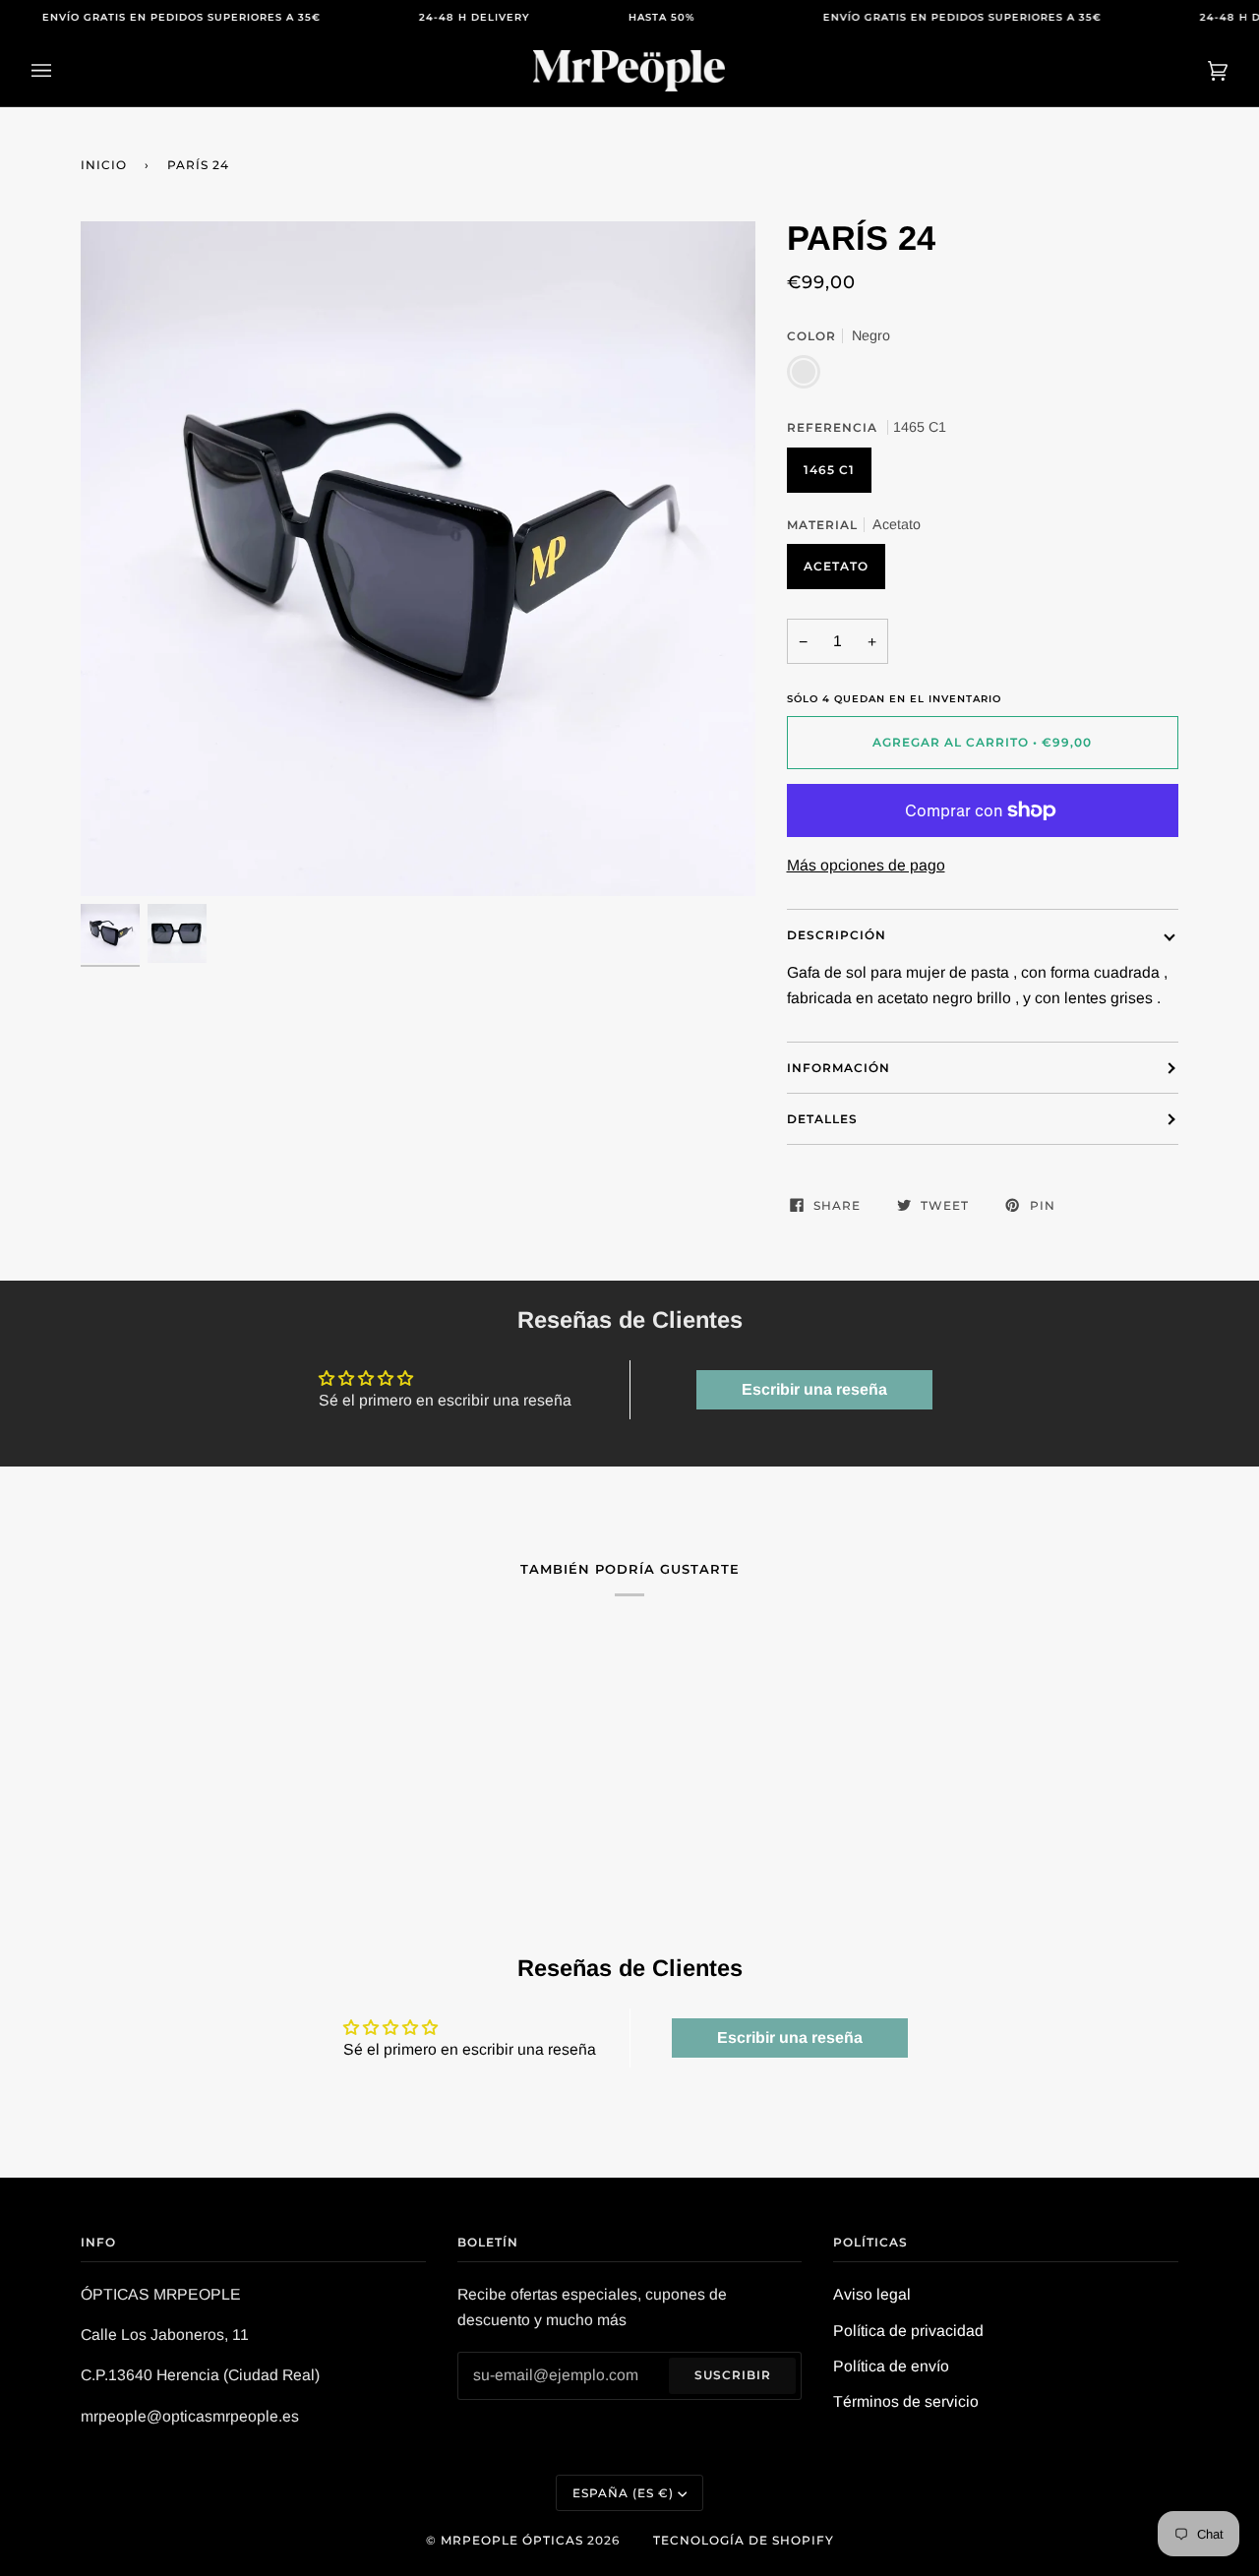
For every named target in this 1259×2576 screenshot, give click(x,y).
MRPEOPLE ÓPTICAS (512, 2540)
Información (839, 1068)
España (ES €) (623, 2493)
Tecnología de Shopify (744, 2540)
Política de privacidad (908, 2331)
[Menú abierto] (61, 71)
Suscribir (733, 2375)
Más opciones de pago (866, 865)
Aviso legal (872, 2294)
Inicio (104, 165)
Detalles (822, 1119)
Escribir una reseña (814, 1389)
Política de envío (891, 2366)
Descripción (837, 935)
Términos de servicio (906, 2401)
